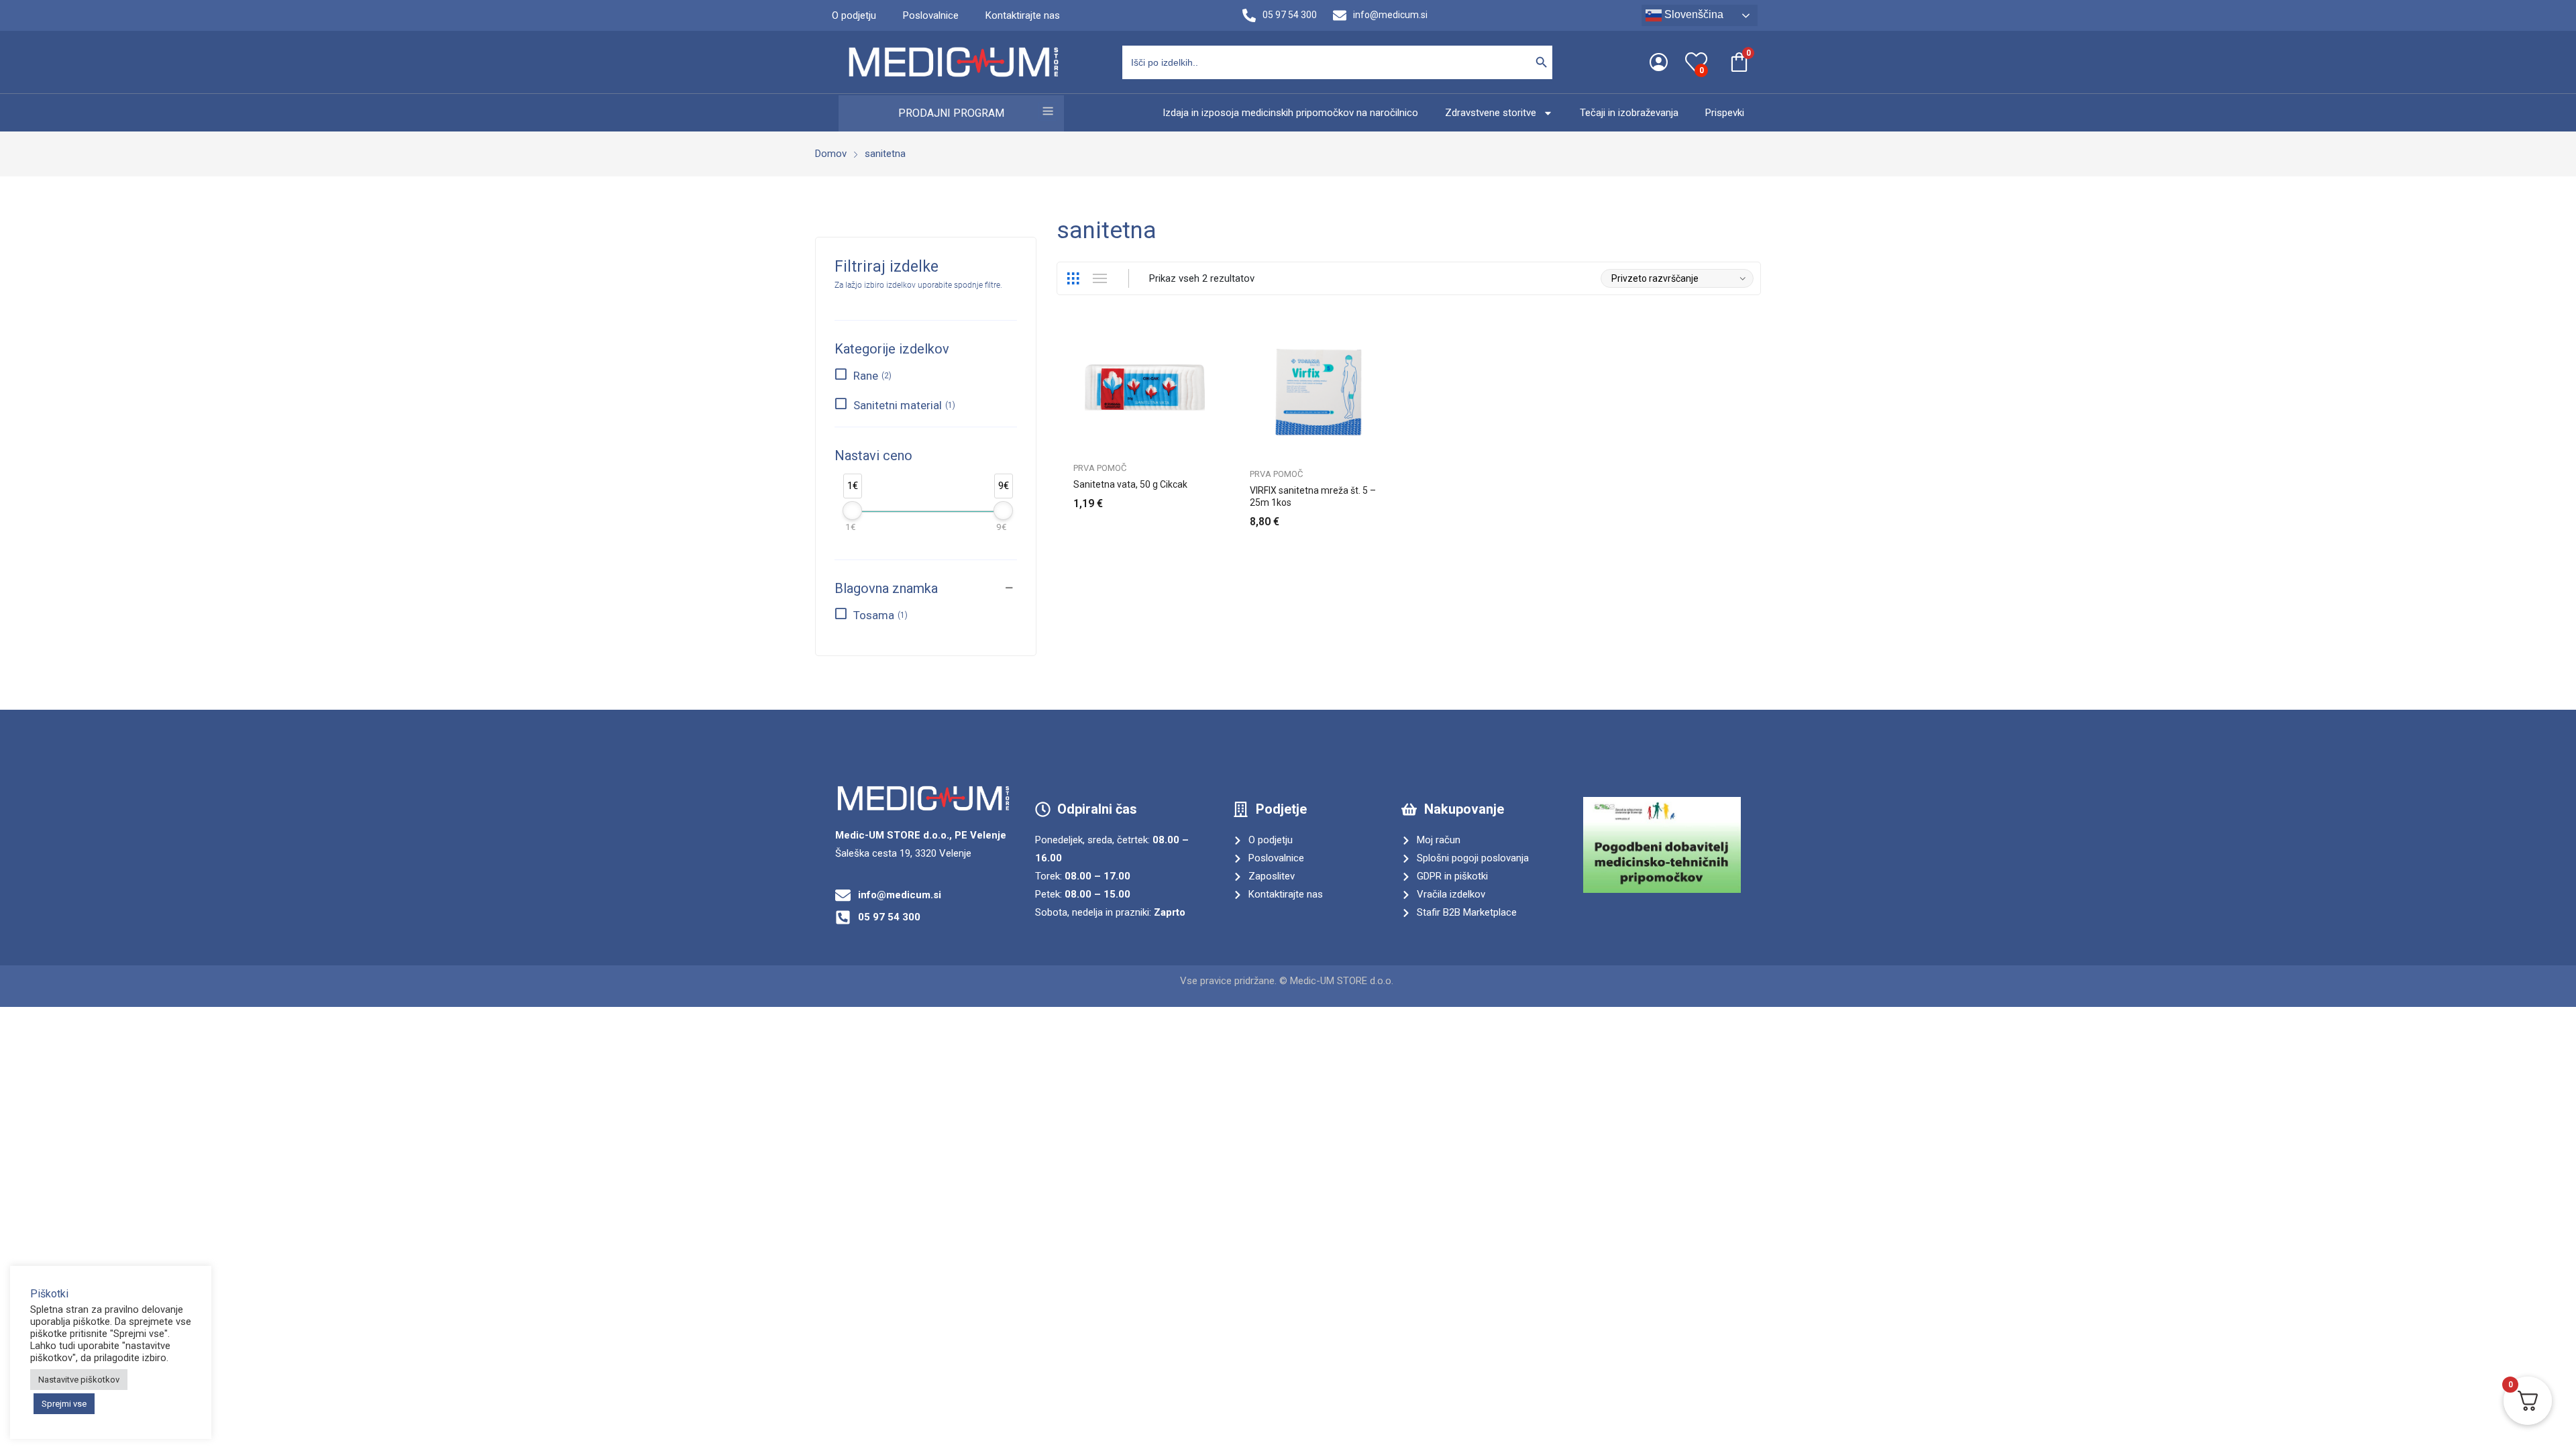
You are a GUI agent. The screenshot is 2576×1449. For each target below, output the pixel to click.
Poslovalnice (931, 15)
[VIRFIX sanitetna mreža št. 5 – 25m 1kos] (1321, 390)
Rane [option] (871, 376)
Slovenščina (1693, 14)
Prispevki (1725, 113)
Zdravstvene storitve (1491, 113)
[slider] (852, 511)
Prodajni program (951, 113)
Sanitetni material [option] (903, 405)
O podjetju (854, 15)
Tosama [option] (879, 615)
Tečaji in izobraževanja (1629, 113)
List (1099, 278)
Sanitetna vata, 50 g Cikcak (1130, 484)
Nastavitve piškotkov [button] (79, 1380)
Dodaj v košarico (1392, 514)
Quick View (1216, 339)
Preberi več (1216, 496)
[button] (926, 578)
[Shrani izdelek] (1216, 369)
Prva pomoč (1100, 468)
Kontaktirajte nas (1023, 15)
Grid (1073, 278)
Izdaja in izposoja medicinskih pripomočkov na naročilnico (1290, 113)
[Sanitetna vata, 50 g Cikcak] (1145, 387)
